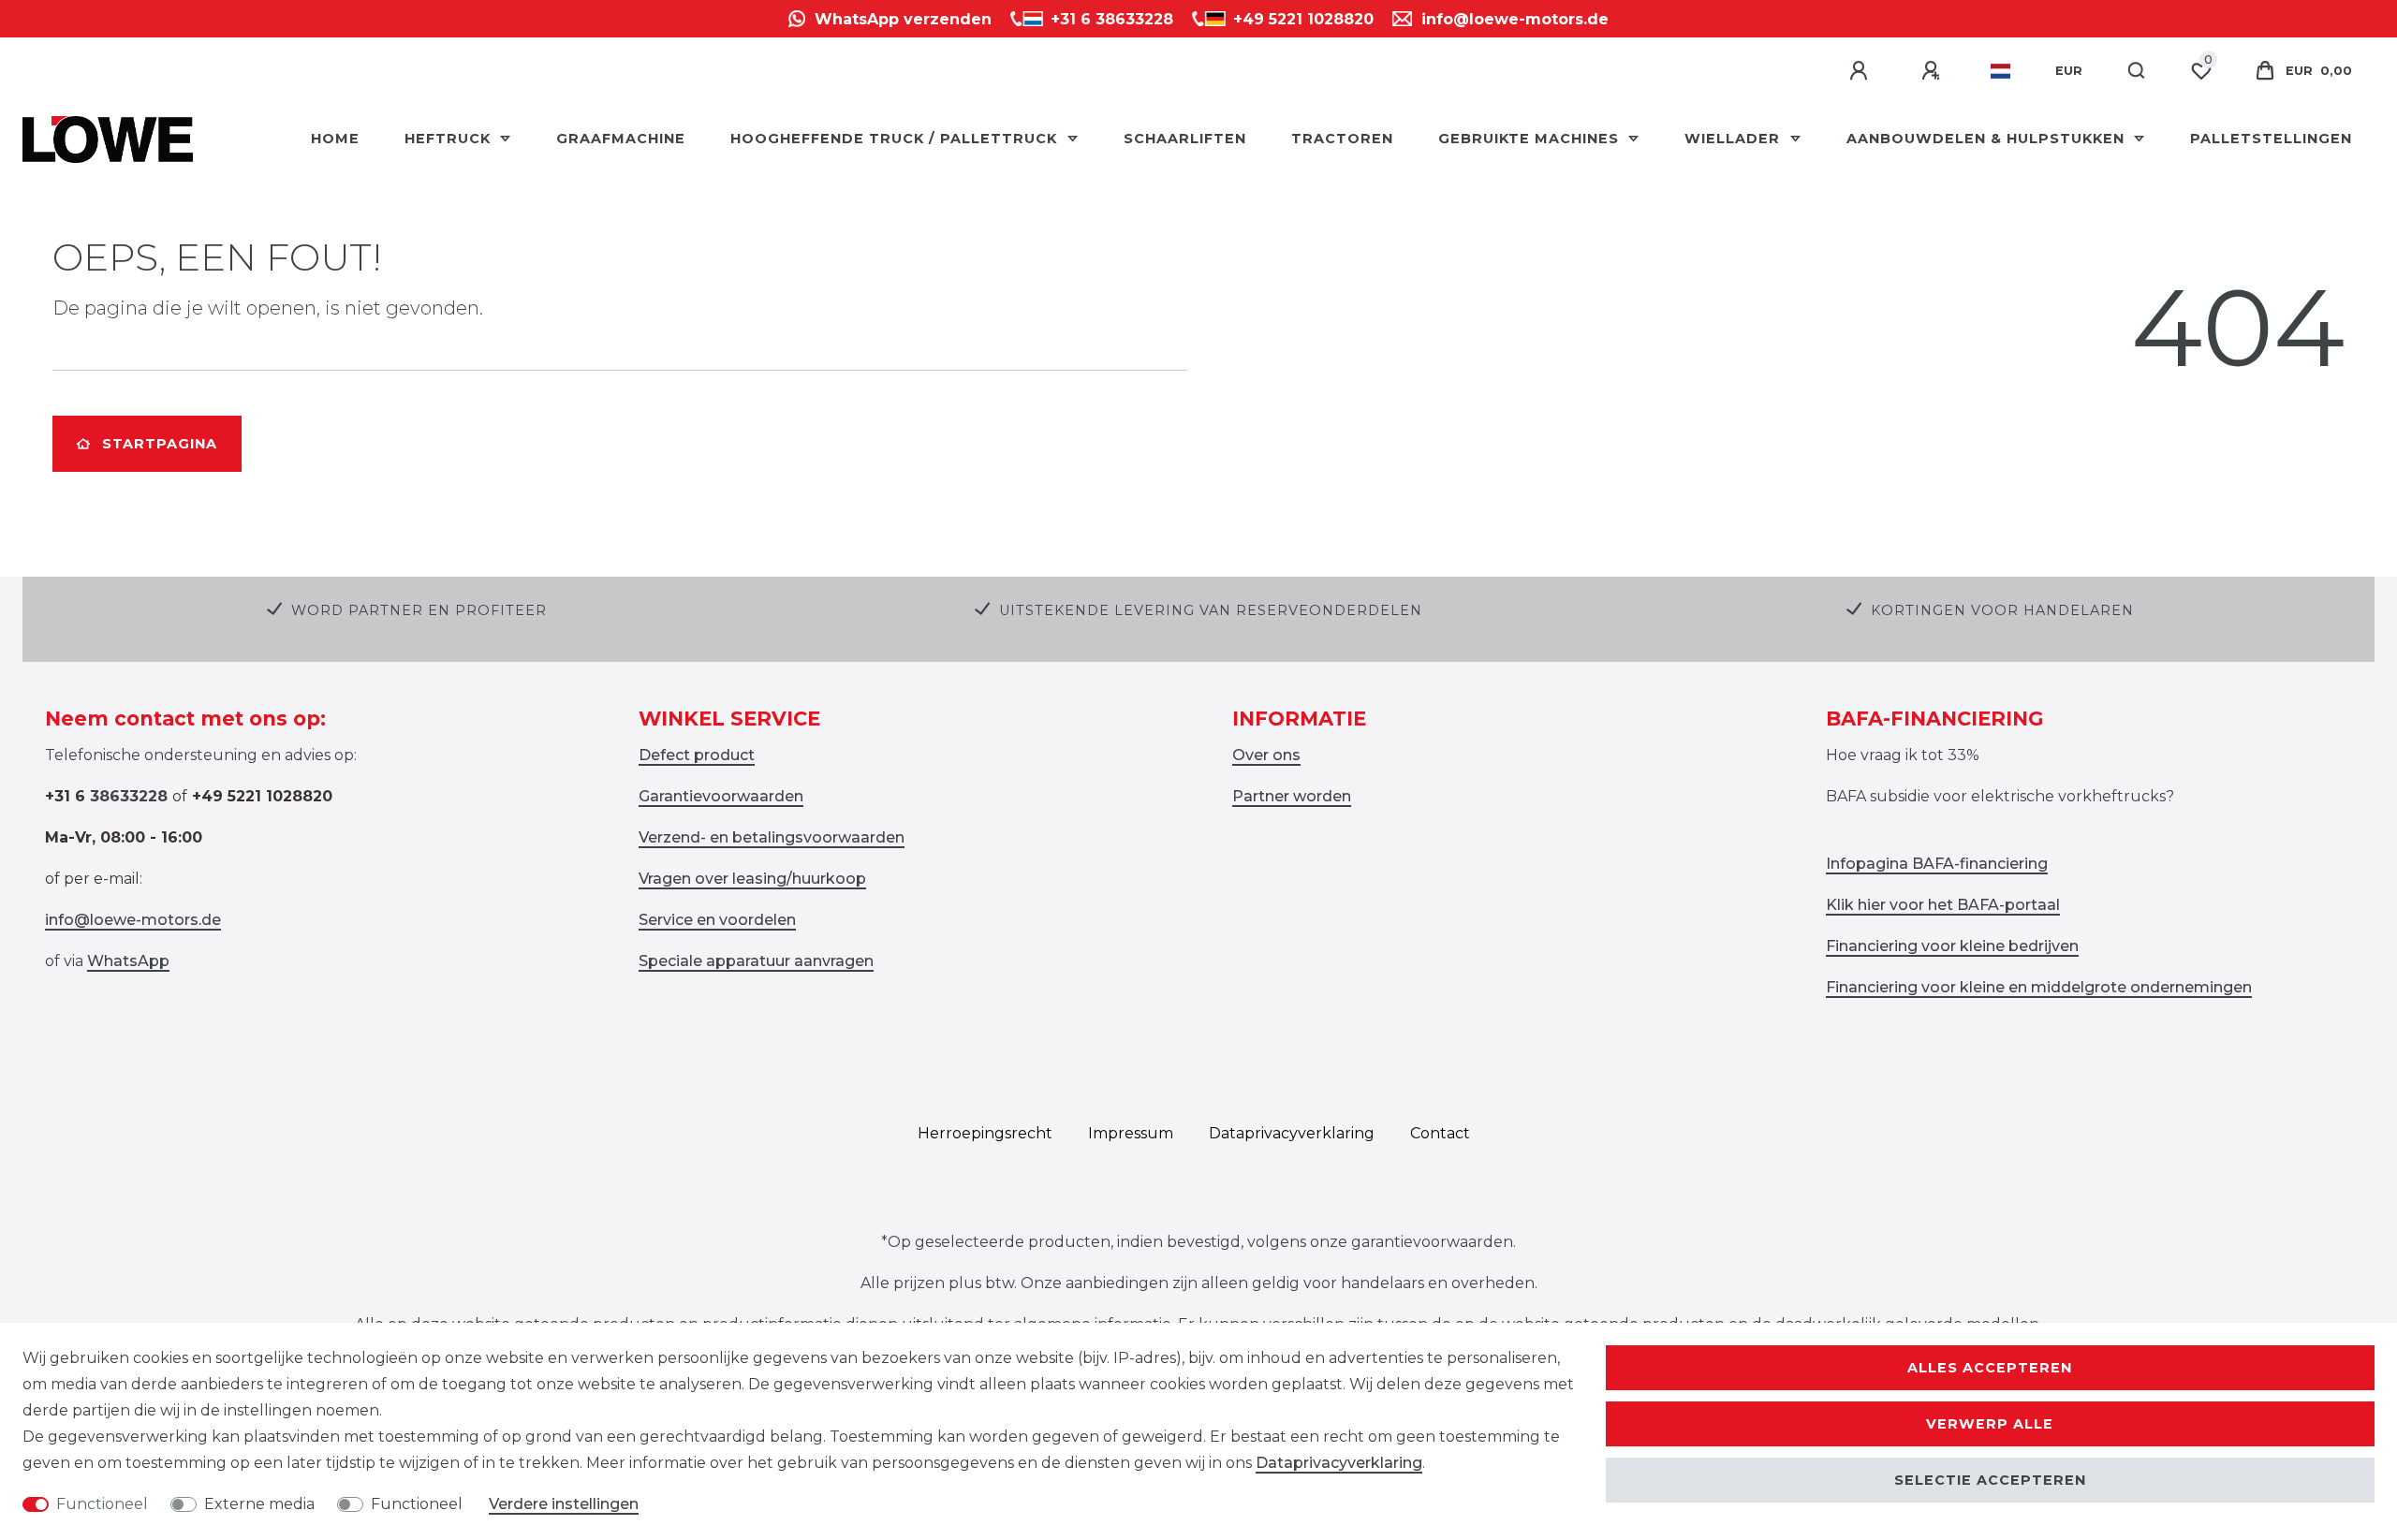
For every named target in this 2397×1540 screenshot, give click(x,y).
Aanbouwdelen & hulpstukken (1988, 139)
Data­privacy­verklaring (1292, 1133)
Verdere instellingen (564, 1504)
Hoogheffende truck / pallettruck (896, 139)
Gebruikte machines (1531, 139)
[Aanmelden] (1861, 71)
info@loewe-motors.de (133, 920)
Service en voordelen (717, 920)
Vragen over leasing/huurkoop (752, 879)
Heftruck (450, 139)
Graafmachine (621, 139)
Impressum (1131, 1133)
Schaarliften (1185, 139)
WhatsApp (128, 961)
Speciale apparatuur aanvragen (756, 961)
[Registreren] (1934, 71)
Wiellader (1735, 139)
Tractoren (1342, 139)
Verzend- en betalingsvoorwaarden (772, 837)
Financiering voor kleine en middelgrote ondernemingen (2039, 987)
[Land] (2000, 71)
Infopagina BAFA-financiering (1937, 864)
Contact (1440, 1133)
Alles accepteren (1990, 1368)
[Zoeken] (2137, 71)
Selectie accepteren (1990, 1480)
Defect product (697, 755)
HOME (335, 139)
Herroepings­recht (985, 1133)
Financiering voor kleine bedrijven (1952, 946)
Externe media (259, 1504)
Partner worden (1292, 796)
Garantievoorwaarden (721, 796)
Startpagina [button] (160, 444)
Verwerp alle (1990, 1424)
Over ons (1266, 755)
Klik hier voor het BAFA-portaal (1943, 905)
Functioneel (102, 1504)
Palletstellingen (2271, 139)
